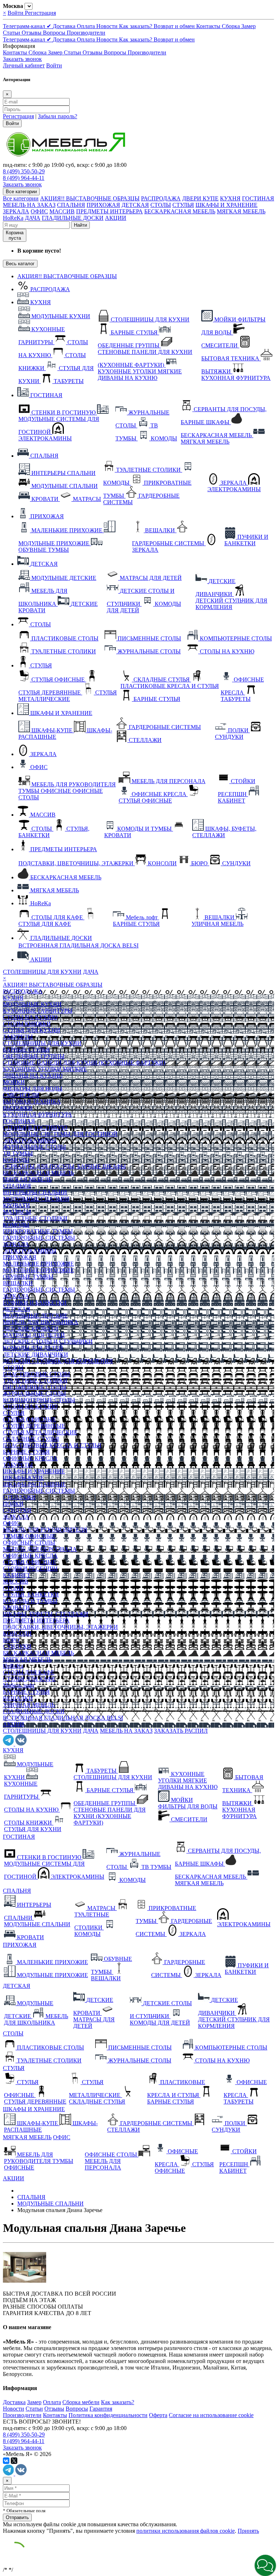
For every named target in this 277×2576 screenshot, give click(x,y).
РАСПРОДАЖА (161, 198)
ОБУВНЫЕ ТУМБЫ (28, 1277)
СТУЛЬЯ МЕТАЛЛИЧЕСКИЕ (40, 1432)
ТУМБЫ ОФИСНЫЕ (29, 1536)
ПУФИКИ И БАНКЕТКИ (35, 1303)
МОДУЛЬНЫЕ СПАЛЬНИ (36, 1199)
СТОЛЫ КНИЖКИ (27, 1024)
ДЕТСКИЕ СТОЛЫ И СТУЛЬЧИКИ (48, 1342)
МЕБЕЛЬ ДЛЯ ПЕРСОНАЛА (40, 1549)
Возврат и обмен (175, 26)
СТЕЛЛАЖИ (19, 1497)
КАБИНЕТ (17, 1575)
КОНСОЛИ (17, 1633)
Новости (108, 26)
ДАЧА (33, 218)
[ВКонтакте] (6, 2461)
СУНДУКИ (17, 1510)
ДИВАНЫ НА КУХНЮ (33, 1076)
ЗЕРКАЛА (16, 211)
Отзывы (32, 33)
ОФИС (39, 211)
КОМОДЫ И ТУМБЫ (30, 1601)
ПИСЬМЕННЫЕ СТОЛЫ (35, 1387)
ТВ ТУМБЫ (18, 1153)
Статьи (12, 33)
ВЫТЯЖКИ (18, 1108)
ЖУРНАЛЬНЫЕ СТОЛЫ (34, 1147)
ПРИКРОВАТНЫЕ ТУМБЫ (38, 1231)
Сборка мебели (81, 2402)
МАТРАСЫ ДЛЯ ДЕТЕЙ (34, 1335)
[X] (14, 2461)
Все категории (21, 198)
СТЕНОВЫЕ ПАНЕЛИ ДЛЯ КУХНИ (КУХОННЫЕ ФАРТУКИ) (84, 1063)
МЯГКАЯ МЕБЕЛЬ (241, 211)
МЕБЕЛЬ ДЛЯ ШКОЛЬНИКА (41, 1322)
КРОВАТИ (16, 1205)
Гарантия (101, 2409)
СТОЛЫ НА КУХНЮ (30, 1017)
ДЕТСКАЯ (135, 205)
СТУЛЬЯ (183, 205)
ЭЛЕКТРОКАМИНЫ (30, 1140)
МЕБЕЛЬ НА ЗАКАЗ (29, 205)
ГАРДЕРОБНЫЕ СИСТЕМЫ (39, 1238)
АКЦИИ (116, 218)
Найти (80, 225)
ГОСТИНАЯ (258, 198)
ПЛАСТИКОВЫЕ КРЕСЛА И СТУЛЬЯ (52, 1445)
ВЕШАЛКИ (18, 1283)
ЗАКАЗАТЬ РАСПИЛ (181, 1731)
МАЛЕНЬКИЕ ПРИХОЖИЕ (38, 1264)
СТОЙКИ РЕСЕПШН (30, 1569)
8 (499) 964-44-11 (24, 178)
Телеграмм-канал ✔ (28, 26)
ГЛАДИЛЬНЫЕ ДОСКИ (73, 218)
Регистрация (40, 13)
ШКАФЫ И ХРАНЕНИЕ (227, 205)
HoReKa (13, 218)
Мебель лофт (19, 1685)
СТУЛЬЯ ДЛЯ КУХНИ (32, 1030)
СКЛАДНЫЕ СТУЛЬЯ (31, 1439)
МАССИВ (62, 211)
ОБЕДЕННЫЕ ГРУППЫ (34, 1056)
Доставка (65, 26)
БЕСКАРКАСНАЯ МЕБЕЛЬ (180, 211)
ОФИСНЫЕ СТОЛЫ (29, 1543)
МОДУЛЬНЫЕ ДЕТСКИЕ (35, 1316)
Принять (248, 2531)
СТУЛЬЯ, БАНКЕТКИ (31, 1595)
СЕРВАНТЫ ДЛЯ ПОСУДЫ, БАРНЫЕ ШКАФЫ (64, 1166)
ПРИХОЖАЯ (103, 205)
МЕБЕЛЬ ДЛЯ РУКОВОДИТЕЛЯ (45, 1530)
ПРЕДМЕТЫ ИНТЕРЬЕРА (109, 211)
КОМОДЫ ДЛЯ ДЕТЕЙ (33, 1348)
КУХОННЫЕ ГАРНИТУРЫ (38, 1011)
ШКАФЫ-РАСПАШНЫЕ (34, 1484)
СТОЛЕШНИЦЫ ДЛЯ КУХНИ (42, 972)
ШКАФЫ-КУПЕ (23, 1478)
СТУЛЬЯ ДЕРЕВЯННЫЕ (34, 1426)
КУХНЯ (230, 198)
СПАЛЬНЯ (71, 205)
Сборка (232, 26)
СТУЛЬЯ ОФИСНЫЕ (30, 1419)
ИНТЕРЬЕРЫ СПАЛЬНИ (35, 1192)
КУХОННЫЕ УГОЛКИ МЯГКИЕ (45, 1069)
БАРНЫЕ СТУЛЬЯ (26, 1050)
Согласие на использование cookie (211, 2415)
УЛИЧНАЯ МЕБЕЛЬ (29, 1705)
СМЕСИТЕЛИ (21, 1095)
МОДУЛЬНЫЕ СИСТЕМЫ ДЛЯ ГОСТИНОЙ (60, 1134)
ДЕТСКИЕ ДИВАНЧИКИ (36, 1354)
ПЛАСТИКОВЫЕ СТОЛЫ (36, 1374)
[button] (265, 2565)
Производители (86, 33)
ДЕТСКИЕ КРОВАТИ (31, 1329)
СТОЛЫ (161, 205)
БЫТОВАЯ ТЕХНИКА (32, 1102)
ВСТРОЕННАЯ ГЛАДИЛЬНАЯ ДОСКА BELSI (63, 1718)
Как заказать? (136, 26)
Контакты (209, 26)
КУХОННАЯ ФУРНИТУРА (38, 1114)
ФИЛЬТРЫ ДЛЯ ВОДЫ (33, 1089)
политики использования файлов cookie (186, 2531)
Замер (249, 26)
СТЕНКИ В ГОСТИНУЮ (35, 1127)
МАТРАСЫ (17, 1212)
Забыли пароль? (58, 116)
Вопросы (55, 33)
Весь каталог (20, 264)
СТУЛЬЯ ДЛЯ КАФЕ (29, 1679)
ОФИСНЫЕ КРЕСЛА (30, 1458)
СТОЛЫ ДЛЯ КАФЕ (29, 1672)
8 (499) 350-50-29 (24, 171)
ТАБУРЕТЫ (18, 1037)
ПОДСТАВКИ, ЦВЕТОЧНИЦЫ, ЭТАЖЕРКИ (60, 1627)
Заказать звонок (22, 59)
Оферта (158, 2415)
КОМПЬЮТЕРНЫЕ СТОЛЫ (39, 1400)
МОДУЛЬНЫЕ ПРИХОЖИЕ (38, 1270)
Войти (16, 13)
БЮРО (11, 1640)
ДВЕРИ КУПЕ (200, 198)
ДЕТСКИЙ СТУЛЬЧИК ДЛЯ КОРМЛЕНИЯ (58, 1361)
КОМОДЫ (16, 1160)
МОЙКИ (14, 1082)
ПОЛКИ (13, 1504)
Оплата (87, 26)
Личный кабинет (24, 65)
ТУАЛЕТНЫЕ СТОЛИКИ (35, 1218)
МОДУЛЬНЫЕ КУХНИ (32, 1004)
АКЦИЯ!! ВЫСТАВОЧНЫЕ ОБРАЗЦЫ (90, 198)
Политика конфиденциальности (108, 2415)
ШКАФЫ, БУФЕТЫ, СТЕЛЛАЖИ (46, 1614)
